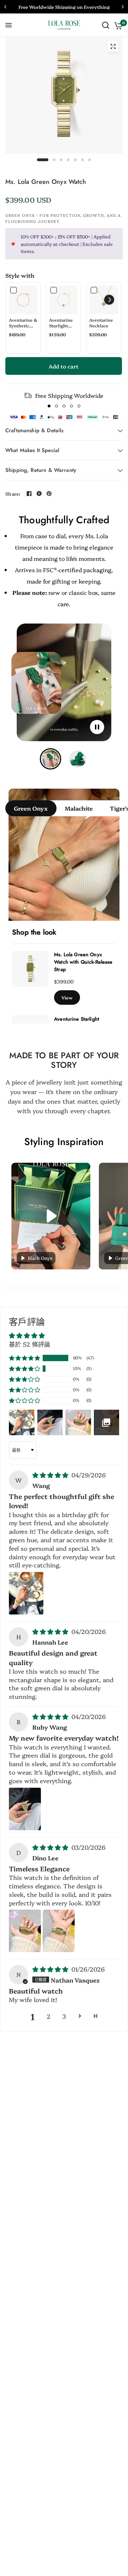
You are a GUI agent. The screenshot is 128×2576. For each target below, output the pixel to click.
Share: (13, 494)
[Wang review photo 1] (26, 1593)
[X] (39, 494)
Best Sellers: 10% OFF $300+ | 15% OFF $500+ (65, 7)
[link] (23, 300)
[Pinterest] (49, 494)
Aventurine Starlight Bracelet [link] (61, 323)
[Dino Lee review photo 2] (59, 1931)
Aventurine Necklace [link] (101, 323)
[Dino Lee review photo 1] (25, 1931)
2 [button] (49, 2016)
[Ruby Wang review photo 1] (25, 1809)
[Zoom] (113, 46)
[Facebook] (29, 494)
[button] (109, 300)
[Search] (106, 25)
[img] (51, 1475)
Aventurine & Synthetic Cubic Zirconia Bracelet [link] (23, 323)
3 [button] (64, 2016)
